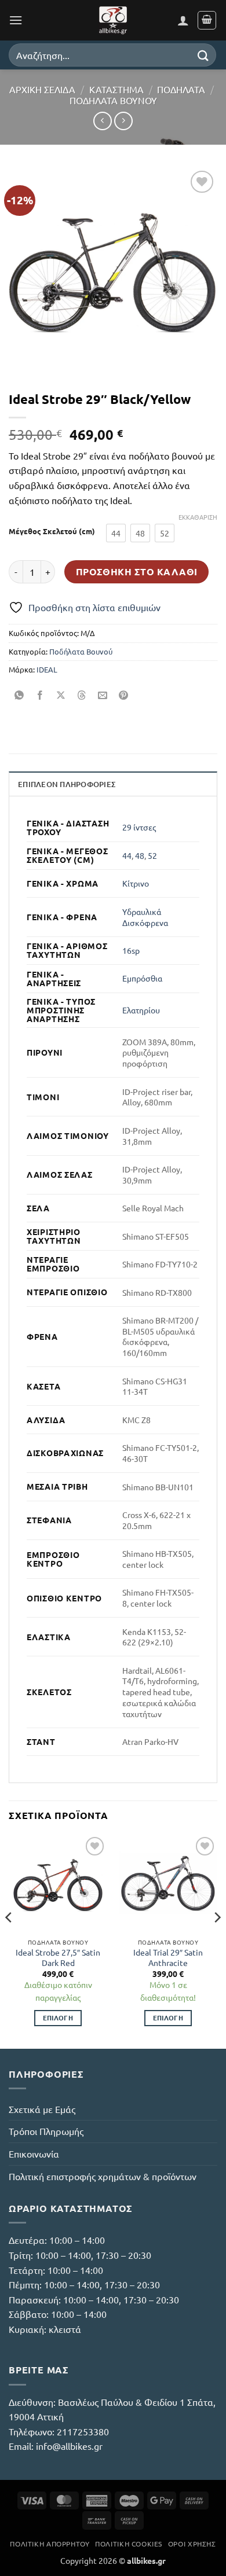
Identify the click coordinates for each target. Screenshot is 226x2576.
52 (152, 855)
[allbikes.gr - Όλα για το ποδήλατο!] (113, 20)
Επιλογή (58, 2018)
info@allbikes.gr (69, 2446)
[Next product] (102, 121)
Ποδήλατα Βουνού (113, 100)
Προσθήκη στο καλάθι (137, 572)
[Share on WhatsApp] (19, 695)
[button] (16, 20)
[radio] (116, 533)
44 (127, 855)
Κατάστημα (116, 89)
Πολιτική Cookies (129, 2544)
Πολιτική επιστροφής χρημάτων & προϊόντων (103, 2176)
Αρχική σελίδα (42, 89)
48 (140, 855)
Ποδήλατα (181, 89)
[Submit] (203, 55)
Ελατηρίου (141, 1010)
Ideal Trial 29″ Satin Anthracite (168, 1958)
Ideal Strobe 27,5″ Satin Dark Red (58, 1958)
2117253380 (83, 2431)
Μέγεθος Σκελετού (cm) (52, 531)
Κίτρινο (136, 883)
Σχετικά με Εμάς (42, 2109)
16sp (131, 950)
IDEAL (47, 669)
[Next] (217, 1940)
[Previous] (9, 1940)
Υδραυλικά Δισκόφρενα (145, 917)
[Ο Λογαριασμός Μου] (183, 20)
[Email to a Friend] (103, 695)
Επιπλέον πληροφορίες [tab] (67, 784)
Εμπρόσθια (142, 978)
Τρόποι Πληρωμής (46, 2131)
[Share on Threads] (82, 695)
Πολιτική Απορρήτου (50, 2544)
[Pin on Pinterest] (124, 695)
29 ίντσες (139, 827)
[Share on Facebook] (40, 695)
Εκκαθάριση (198, 517)
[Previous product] (123, 121)
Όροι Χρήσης (192, 2544)
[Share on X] (61, 695)
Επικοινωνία (34, 2154)
